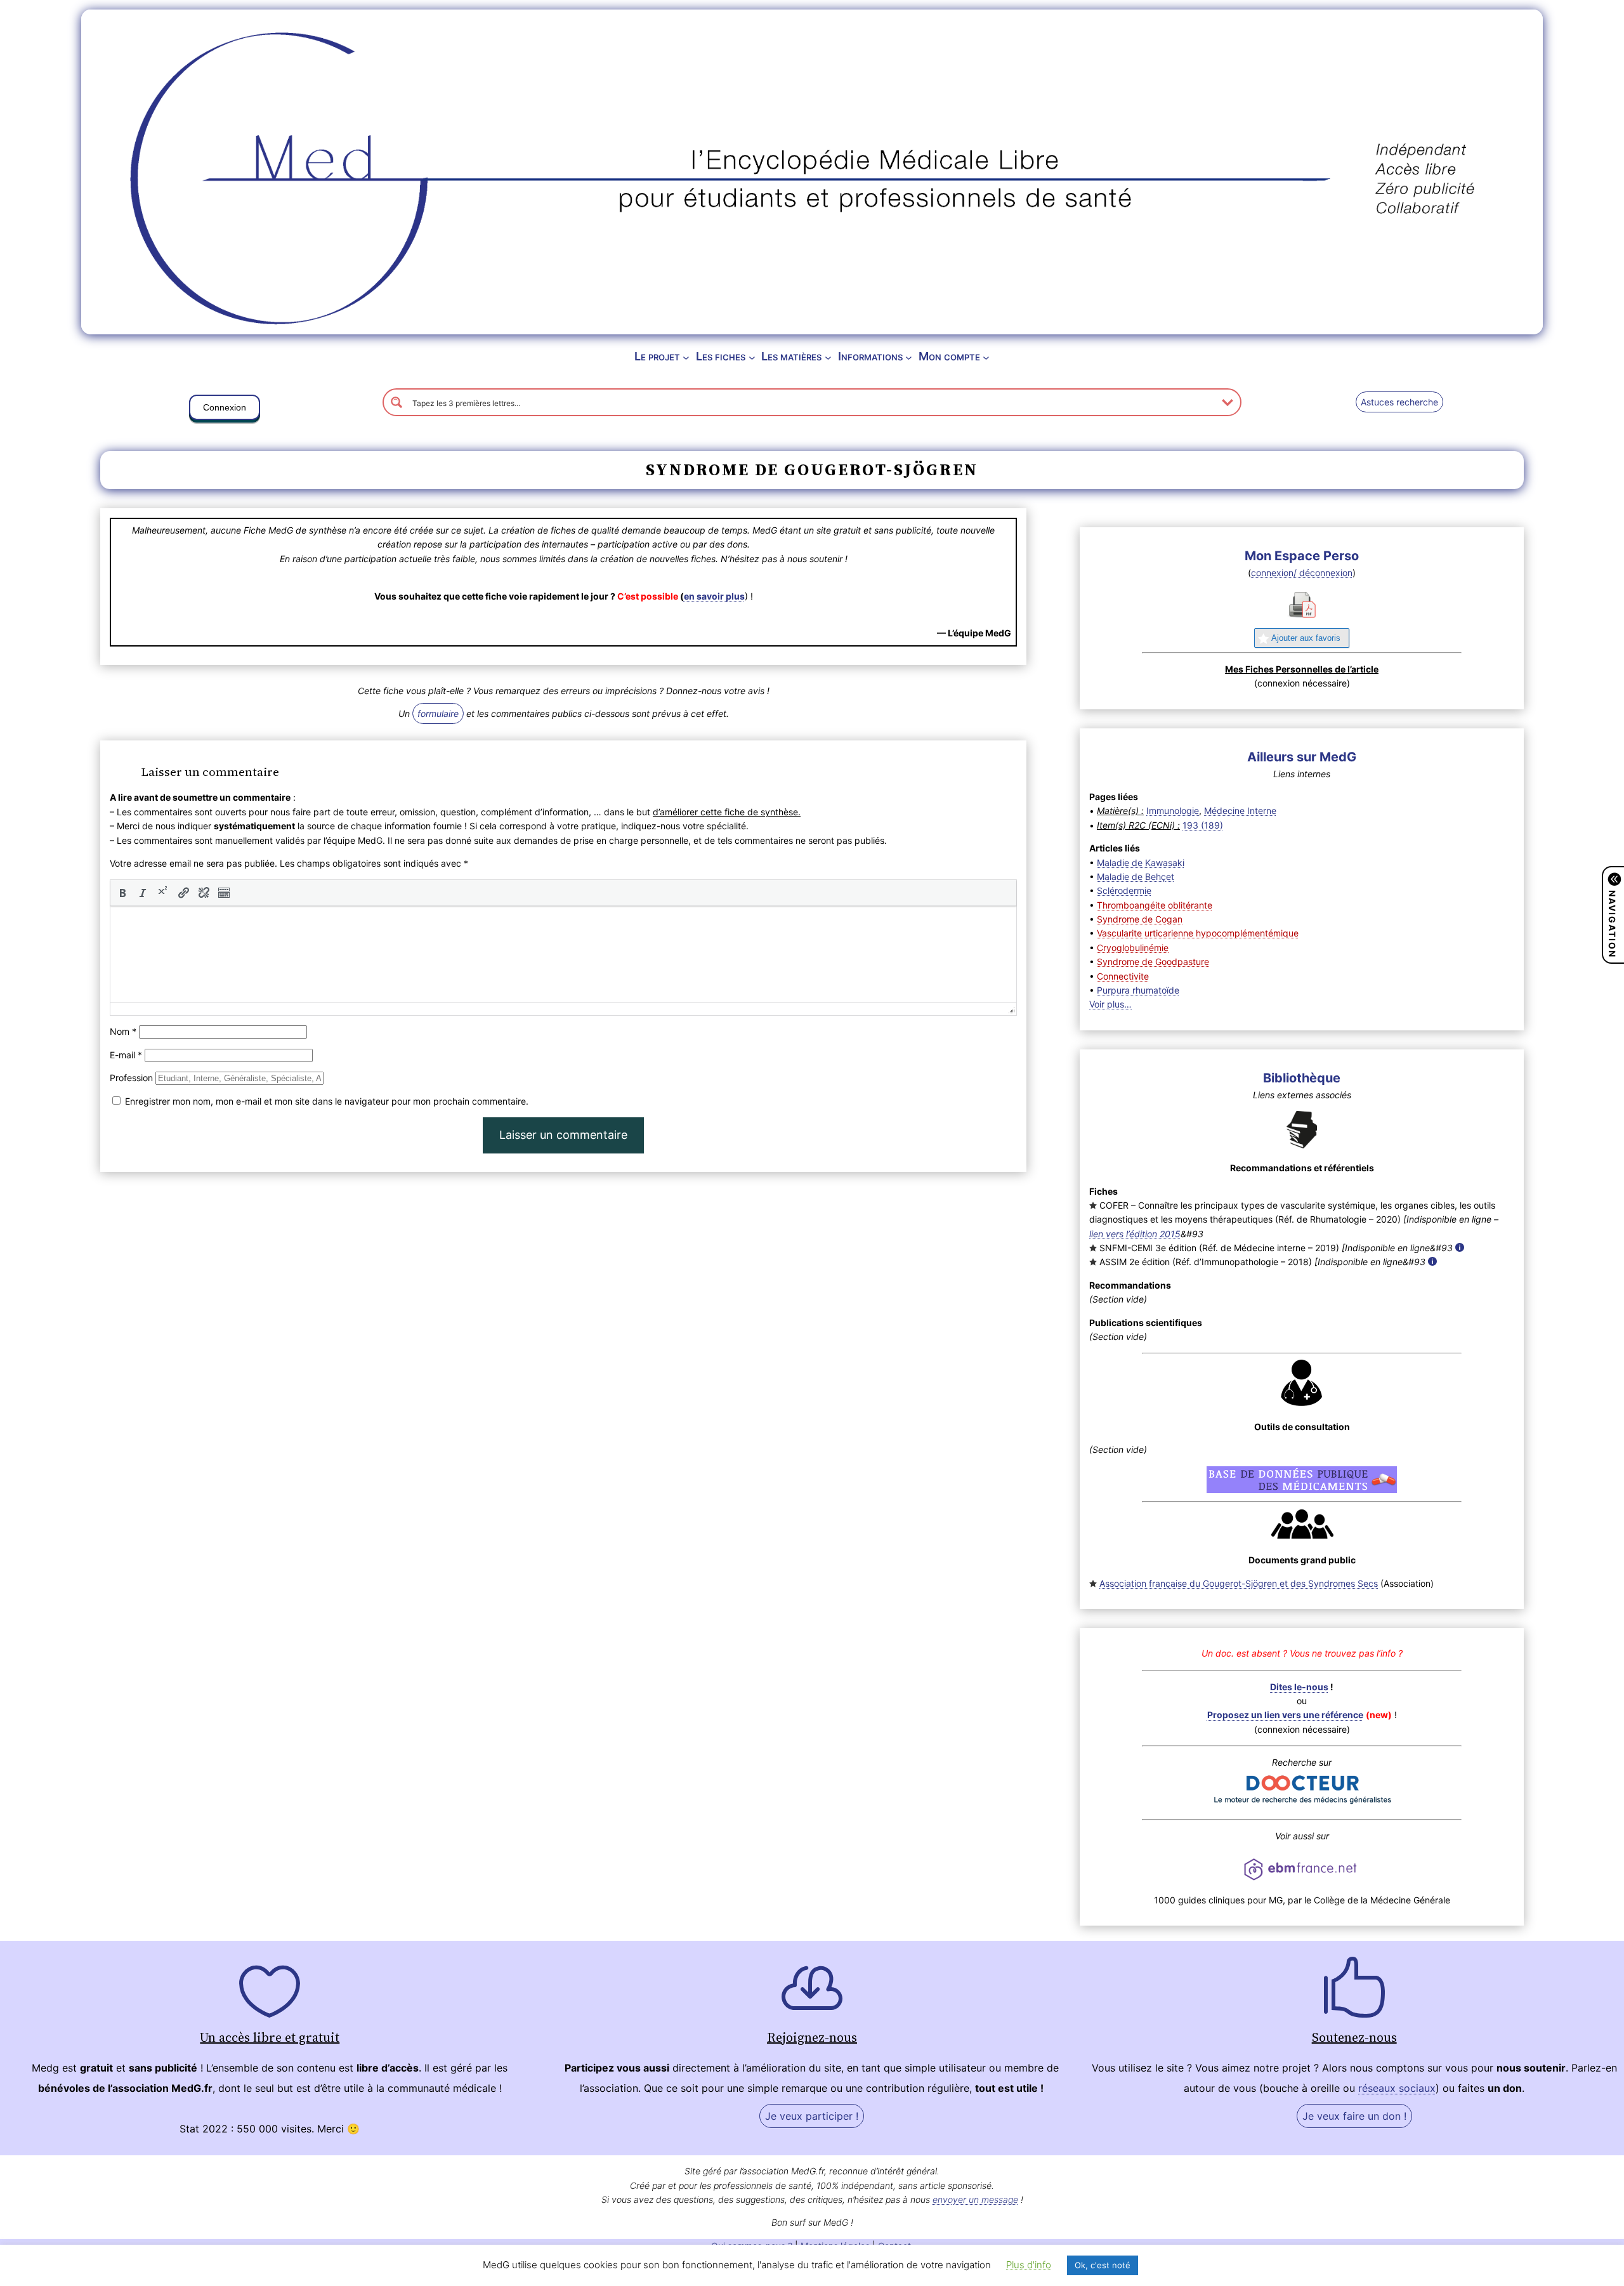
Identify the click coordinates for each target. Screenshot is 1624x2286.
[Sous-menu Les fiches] (752, 357)
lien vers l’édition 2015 (1135, 1234)
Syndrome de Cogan (1140, 919)
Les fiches (721, 356)
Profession (131, 1078)
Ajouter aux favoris (1306, 638)
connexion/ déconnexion (1302, 573)
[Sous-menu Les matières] (828, 357)
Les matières (791, 356)
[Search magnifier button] (396, 402)
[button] (225, 410)
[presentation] (122, 893)
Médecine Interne (1240, 811)
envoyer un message (975, 2199)
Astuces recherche (1399, 402)
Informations (870, 356)
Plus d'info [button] (1029, 2265)
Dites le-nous (1299, 1687)
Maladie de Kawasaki (1141, 863)
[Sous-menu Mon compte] (986, 357)
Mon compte (949, 356)
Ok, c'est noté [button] (1103, 2265)
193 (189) (1203, 825)
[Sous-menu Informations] (909, 357)
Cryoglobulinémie (1133, 948)
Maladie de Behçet (1136, 877)
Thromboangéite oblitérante (1155, 905)
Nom (123, 1031)
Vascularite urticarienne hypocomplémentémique (1198, 933)
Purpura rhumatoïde (1138, 990)
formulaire (438, 713)
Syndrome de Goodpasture (1153, 962)
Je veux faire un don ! (1354, 2116)
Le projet (657, 356)
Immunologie (1173, 811)
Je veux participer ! (812, 2116)
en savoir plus (714, 596)
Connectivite (1123, 976)
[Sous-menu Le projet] (686, 357)
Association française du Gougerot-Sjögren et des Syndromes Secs (1239, 1583)
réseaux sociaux (1397, 2088)
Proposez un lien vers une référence (1285, 1715)
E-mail (126, 1055)
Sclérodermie (1124, 890)
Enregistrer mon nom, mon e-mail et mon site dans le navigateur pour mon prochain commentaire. (327, 1101)
